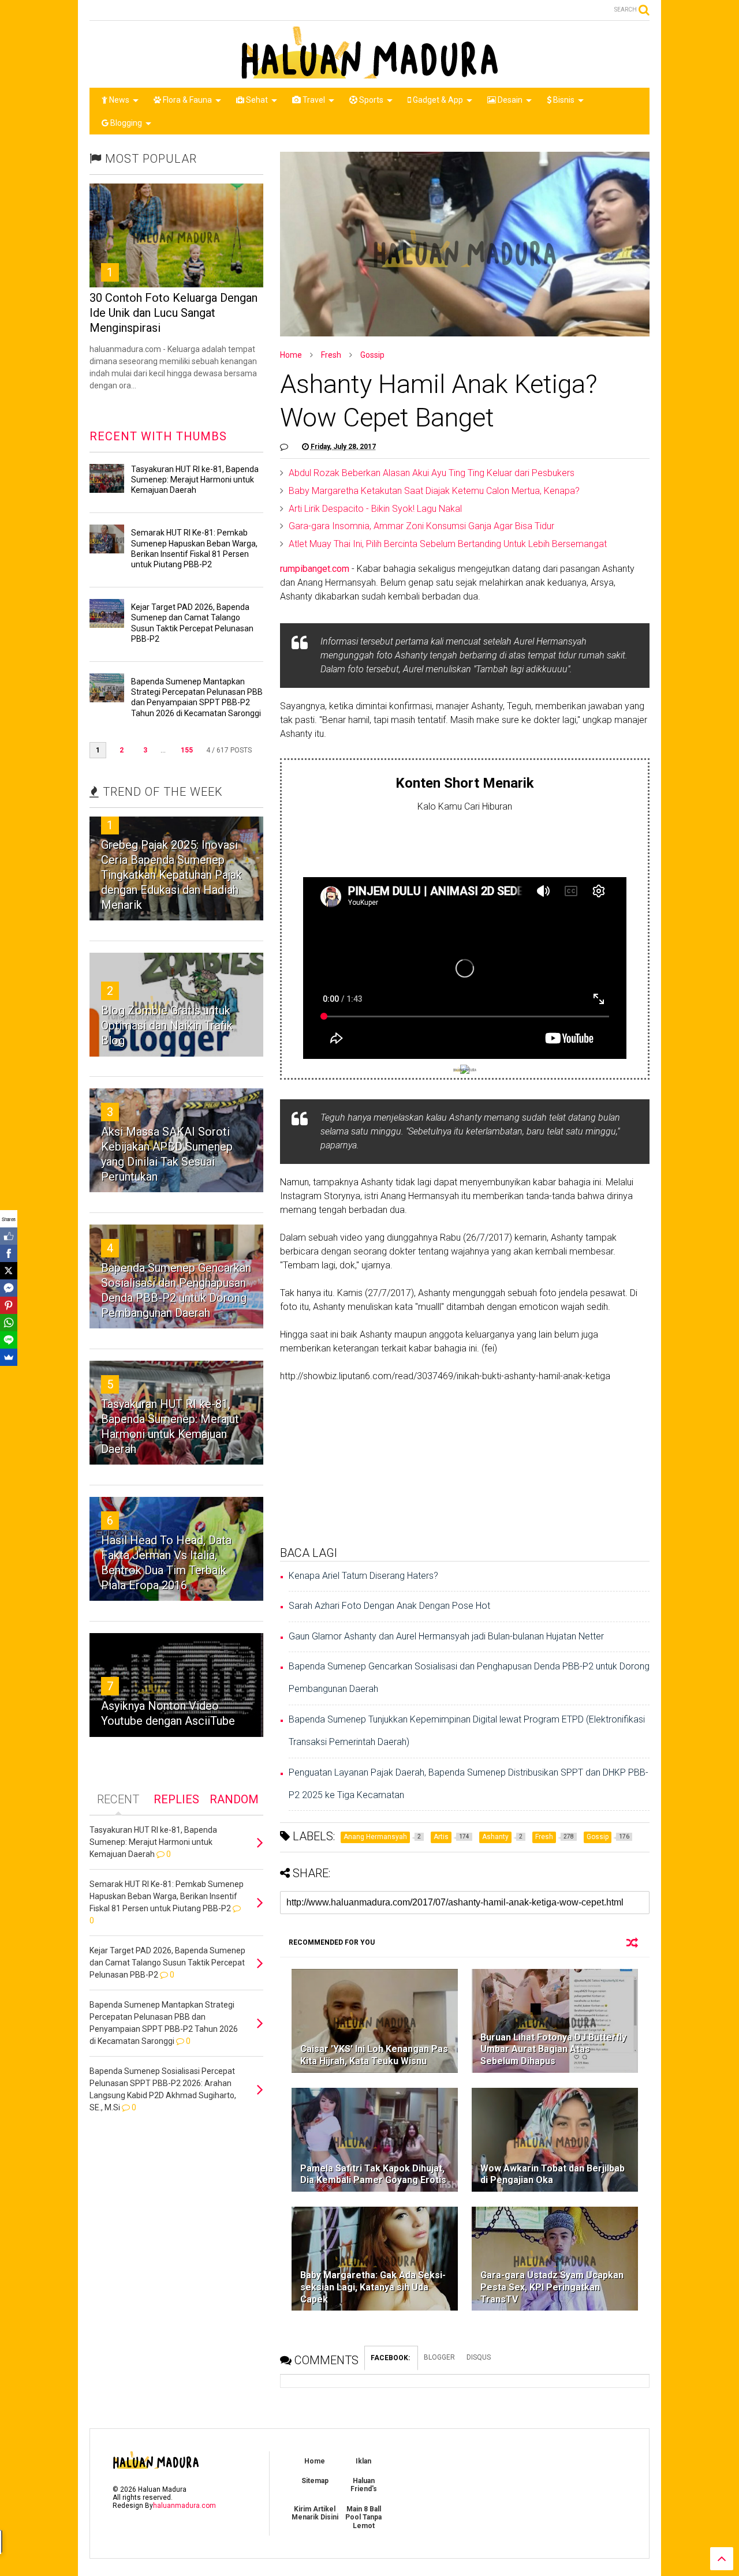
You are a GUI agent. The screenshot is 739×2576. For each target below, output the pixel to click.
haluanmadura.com (184, 2506)
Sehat (256, 100)
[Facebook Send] (9, 1288)
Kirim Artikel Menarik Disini (315, 2513)
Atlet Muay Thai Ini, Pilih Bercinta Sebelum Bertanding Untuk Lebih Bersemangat (448, 544)
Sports (370, 100)
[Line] (9, 1340)
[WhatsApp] (9, 1323)
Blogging (125, 123)
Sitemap (315, 2481)
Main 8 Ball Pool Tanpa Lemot (363, 2517)
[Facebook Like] (9, 1236)
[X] (9, 1271)
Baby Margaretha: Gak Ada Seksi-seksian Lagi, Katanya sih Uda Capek (373, 2287)
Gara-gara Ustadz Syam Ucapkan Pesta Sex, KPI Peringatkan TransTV (552, 2287)
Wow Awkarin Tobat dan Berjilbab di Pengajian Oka (553, 2174)
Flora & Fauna (186, 100)
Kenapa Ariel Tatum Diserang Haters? (363, 1576)
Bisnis (563, 100)
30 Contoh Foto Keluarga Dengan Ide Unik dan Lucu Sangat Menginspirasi (173, 313)
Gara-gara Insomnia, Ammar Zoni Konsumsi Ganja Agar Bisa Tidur (421, 526)
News (118, 100)
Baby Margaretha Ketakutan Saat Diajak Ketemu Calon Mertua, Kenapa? (434, 491)
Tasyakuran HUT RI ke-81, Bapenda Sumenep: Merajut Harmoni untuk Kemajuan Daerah (195, 480)
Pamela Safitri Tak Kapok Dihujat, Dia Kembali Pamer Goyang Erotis (373, 2174)
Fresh (331, 355)
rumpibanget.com (315, 569)
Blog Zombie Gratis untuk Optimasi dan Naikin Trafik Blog (167, 1025)
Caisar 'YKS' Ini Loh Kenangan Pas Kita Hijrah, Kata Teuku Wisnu (374, 2055)
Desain (509, 100)
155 (187, 750)
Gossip (372, 355)
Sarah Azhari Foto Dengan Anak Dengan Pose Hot (389, 1606)
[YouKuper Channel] (465, 1071)
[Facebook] (9, 1253)
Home (291, 355)
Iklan (363, 2461)
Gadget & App (437, 100)
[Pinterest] (9, 1305)
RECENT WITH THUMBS (158, 436)
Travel (313, 100)
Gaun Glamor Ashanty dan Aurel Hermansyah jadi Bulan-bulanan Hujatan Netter (446, 1636)
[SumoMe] (9, 1357)
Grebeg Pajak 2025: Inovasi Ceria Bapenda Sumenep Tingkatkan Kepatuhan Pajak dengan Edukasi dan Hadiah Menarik (171, 875)
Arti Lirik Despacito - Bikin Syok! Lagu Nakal (375, 509)
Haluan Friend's (364, 2485)
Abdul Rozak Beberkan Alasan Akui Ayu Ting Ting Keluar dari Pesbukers (432, 473)
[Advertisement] (465, 842)
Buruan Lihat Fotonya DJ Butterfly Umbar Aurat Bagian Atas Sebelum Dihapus (553, 2049)
